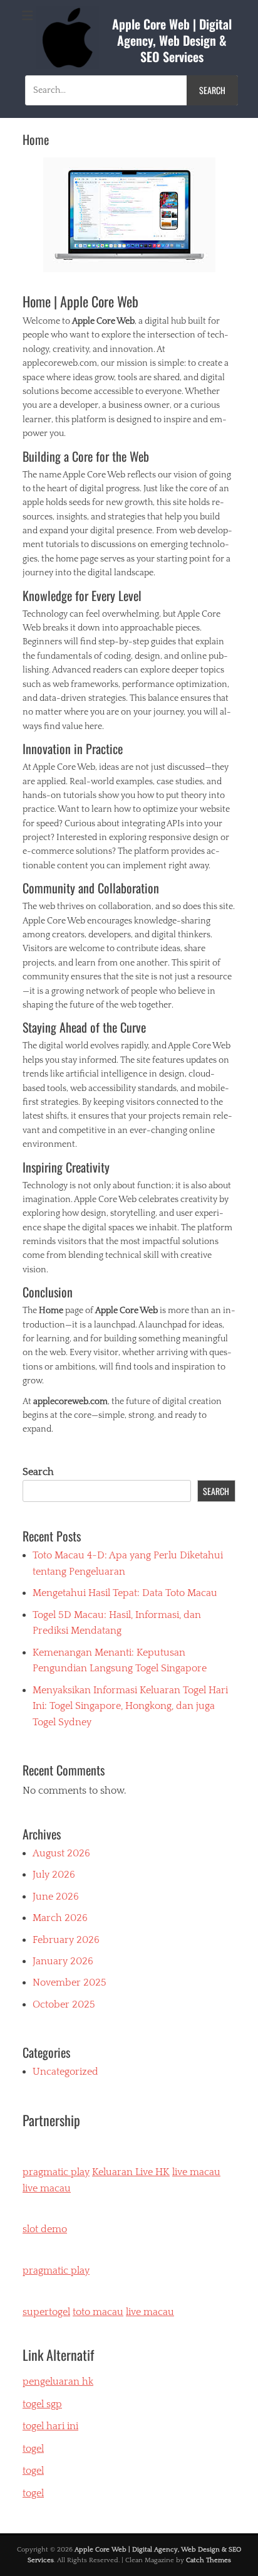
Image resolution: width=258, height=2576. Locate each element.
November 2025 (70, 1983)
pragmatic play (56, 2172)
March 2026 (60, 1918)
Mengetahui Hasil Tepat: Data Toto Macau (125, 1593)
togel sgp (42, 2404)
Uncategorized (65, 2072)
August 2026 (61, 1853)
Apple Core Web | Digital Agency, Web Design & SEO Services (172, 40)
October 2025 (64, 2004)
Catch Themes (209, 2560)
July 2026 (54, 1875)
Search (38, 1472)
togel (33, 2493)
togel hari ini (50, 2426)
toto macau (98, 2312)
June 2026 (56, 1897)
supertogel (46, 2312)
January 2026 (63, 1961)
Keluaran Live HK (131, 2172)
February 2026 (66, 1940)
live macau (196, 2172)
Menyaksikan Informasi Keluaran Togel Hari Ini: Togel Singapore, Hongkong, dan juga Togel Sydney (130, 1706)
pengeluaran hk (58, 2382)
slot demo (45, 2229)
